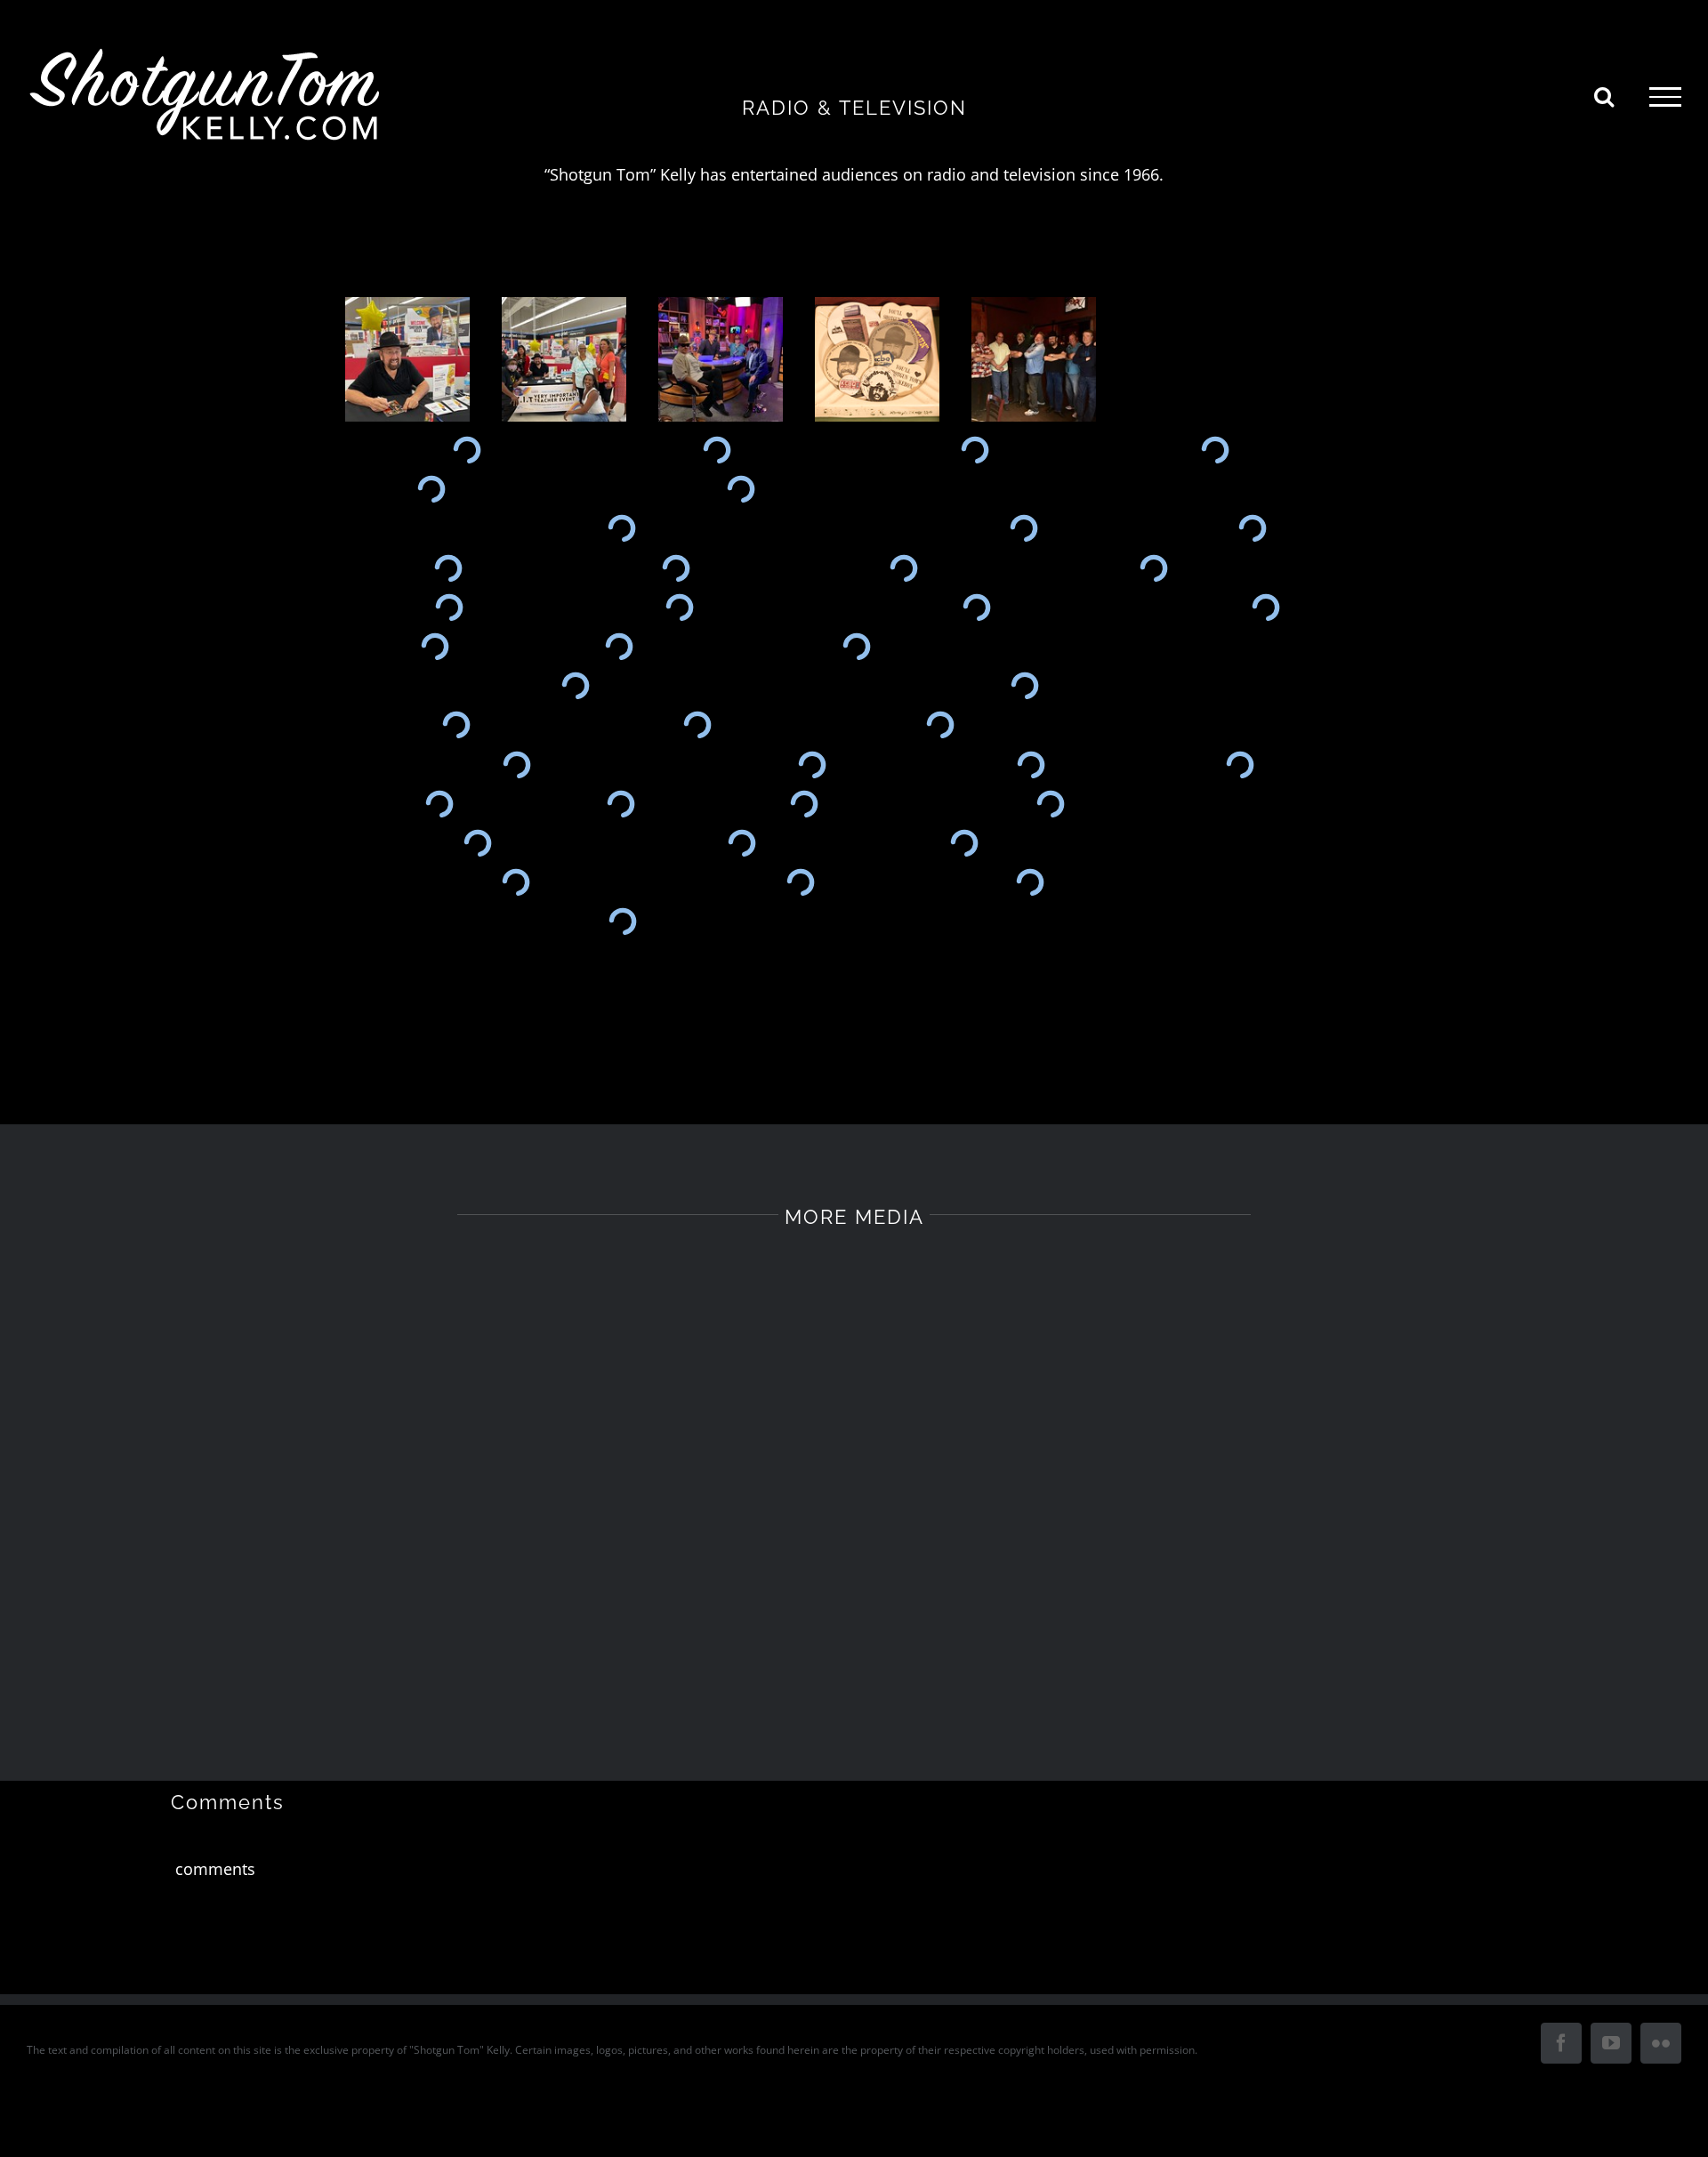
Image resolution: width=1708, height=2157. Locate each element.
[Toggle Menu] (1665, 97)
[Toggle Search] (1604, 96)
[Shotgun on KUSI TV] (456, 725)
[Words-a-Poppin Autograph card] (516, 764)
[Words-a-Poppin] (1240, 764)
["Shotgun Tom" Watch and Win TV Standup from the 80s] (435, 647)
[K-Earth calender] (1265, 608)
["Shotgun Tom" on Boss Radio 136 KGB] (964, 843)
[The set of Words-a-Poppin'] (1031, 764)
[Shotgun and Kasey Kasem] (856, 647)
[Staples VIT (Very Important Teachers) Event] (412, 359)
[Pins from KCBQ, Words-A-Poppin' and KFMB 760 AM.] (882, 359)
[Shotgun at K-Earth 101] (1154, 567)
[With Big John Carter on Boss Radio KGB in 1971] (741, 843)
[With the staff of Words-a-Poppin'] (812, 764)
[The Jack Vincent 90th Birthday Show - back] (575, 686)
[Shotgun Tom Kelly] (449, 608)
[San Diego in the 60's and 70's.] (976, 608)
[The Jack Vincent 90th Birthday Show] (1024, 686)
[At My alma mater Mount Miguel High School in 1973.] (717, 450)
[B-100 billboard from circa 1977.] (1215, 450)
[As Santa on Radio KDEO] (1030, 882)
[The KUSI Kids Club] (697, 725)
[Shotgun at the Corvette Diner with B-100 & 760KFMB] (621, 528)
